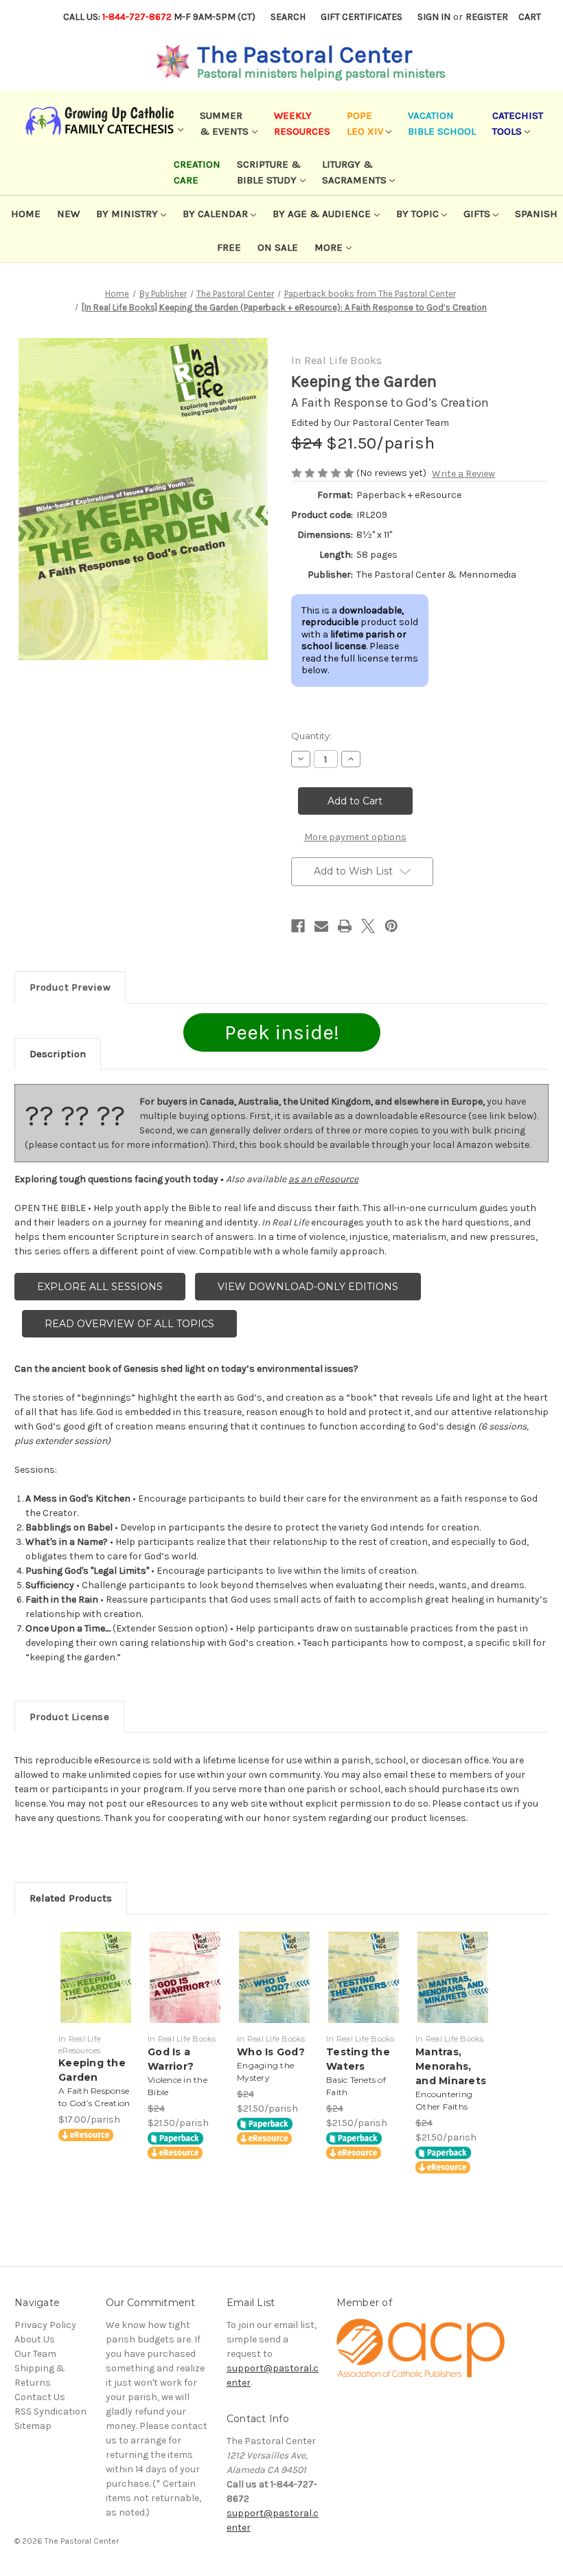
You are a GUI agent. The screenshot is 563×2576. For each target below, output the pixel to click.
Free (229, 247)
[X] (368, 926)
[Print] (345, 926)
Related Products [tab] (71, 1898)
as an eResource (323, 1179)
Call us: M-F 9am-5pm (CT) (159, 17)
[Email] (321, 926)
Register (487, 17)
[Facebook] (298, 926)
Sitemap (33, 2426)
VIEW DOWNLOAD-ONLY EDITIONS (308, 1287)
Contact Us (40, 2397)
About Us (35, 2339)
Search (288, 17)
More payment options (355, 837)
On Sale (278, 247)
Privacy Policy (45, 2325)
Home (26, 214)
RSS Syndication (50, 2411)
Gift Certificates (361, 17)
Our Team (35, 2354)
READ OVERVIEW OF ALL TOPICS (129, 1324)
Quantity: (311, 736)
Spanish (536, 214)
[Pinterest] (391, 926)
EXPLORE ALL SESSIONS (100, 1287)
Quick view (96, 1961)
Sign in (434, 17)
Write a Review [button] (463, 474)
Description (58, 1054)
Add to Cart (96, 1994)
